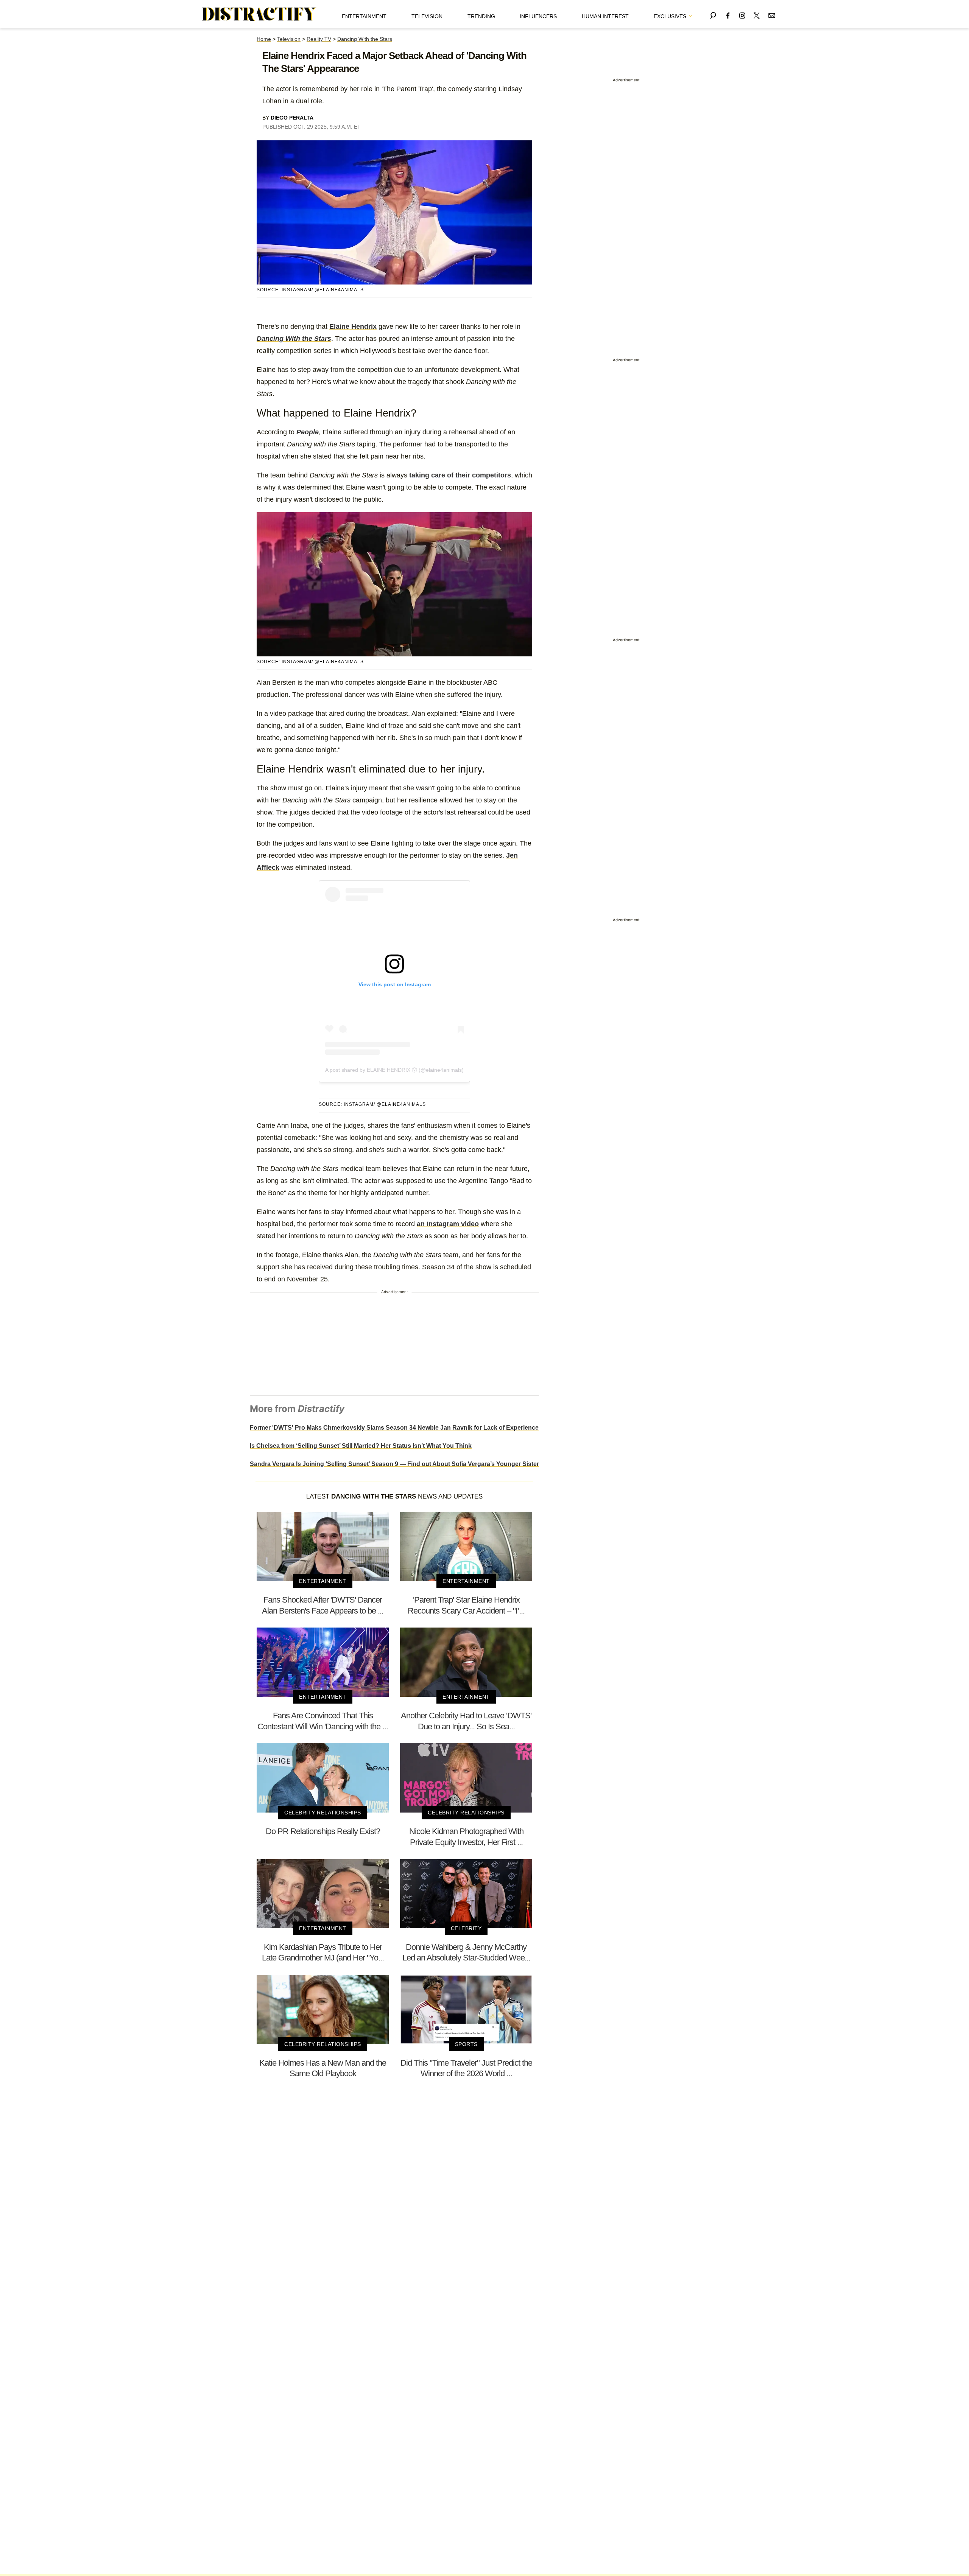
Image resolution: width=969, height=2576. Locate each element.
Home (264, 39)
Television (427, 16)
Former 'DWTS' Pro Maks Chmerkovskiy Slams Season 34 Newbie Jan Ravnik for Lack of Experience (394, 1428)
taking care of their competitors (460, 475)
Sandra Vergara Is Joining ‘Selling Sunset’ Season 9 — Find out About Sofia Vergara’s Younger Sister (394, 1464)
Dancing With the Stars (365, 39)
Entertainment (364, 16)
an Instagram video (448, 1224)
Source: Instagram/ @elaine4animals (310, 290)
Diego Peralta (292, 118)
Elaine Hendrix (353, 326)
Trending (481, 16)
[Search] (713, 14)
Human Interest (605, 16)
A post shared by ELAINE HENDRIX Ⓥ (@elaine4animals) (394, 1070)
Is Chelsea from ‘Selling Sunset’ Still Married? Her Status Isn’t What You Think (361, 1446)
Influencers (538, 16)
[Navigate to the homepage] (259, 14)
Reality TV (319, 39)
